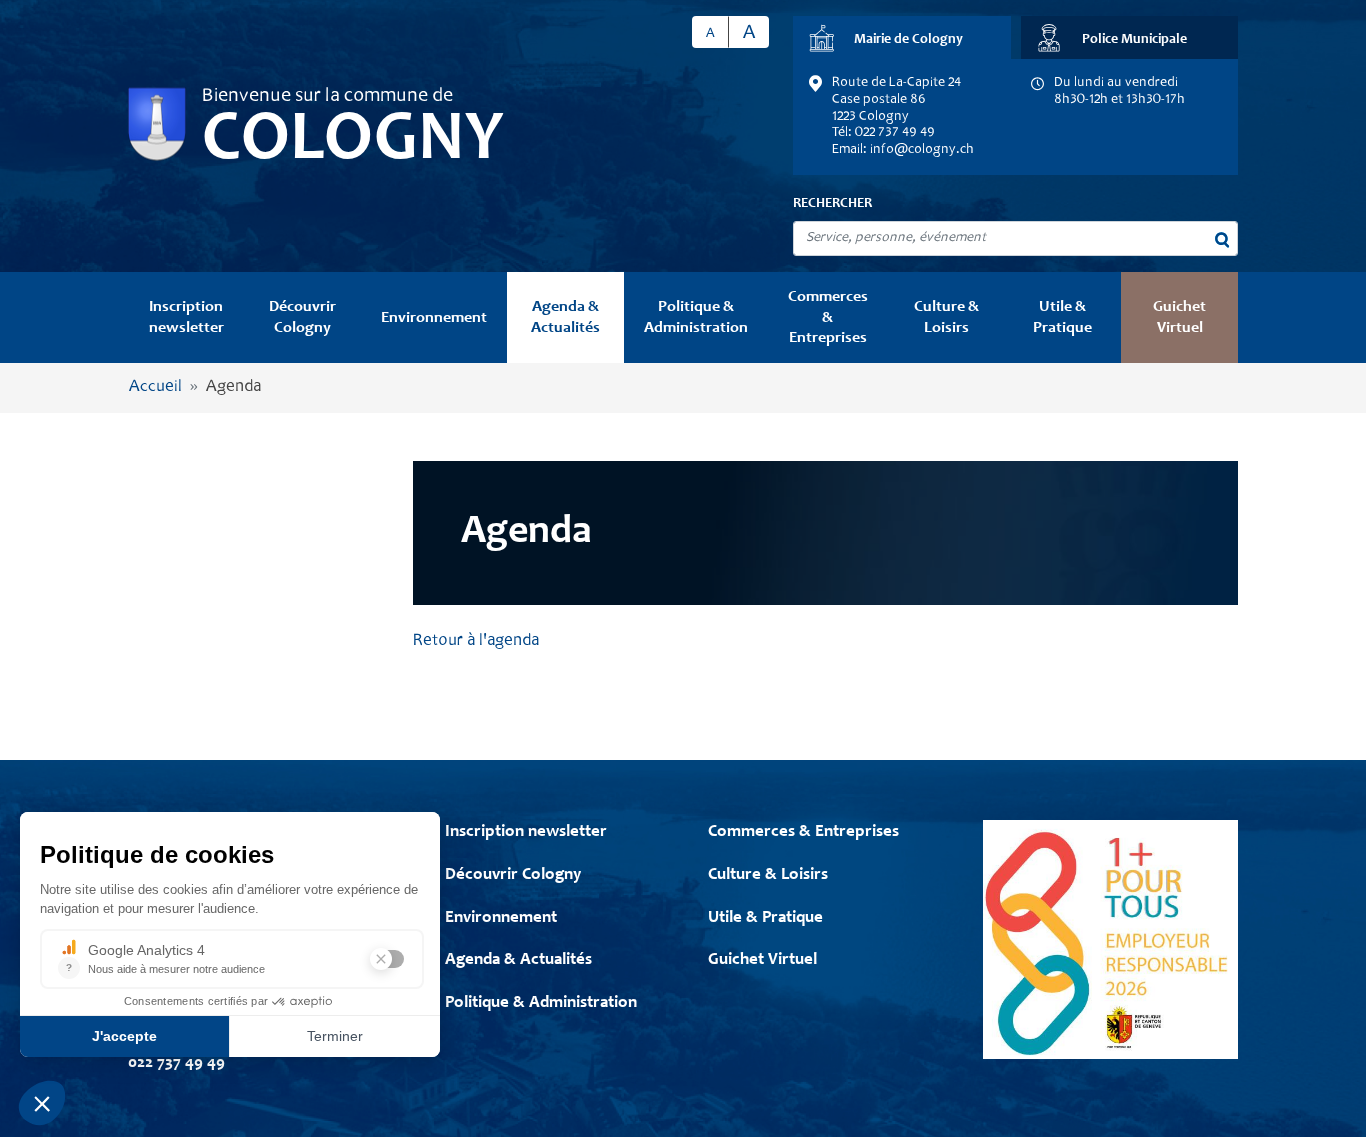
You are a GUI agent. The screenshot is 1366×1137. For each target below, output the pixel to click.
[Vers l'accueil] (157, 124)
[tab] (902, 37)
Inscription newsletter (186, 317)
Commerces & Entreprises (828, 317)
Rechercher (832, 204)
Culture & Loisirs (946, 317)
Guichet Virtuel (1179, 317)
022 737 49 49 (176, 1063)
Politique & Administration (696, 317)
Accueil (155, 387)
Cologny (353, 142)
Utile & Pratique (1062, 317)
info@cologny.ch (922, 150)
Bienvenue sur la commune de (327, 97)
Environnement (434, 318)
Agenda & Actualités (565, 317)
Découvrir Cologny (302, 317)
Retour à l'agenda (476, 641)
